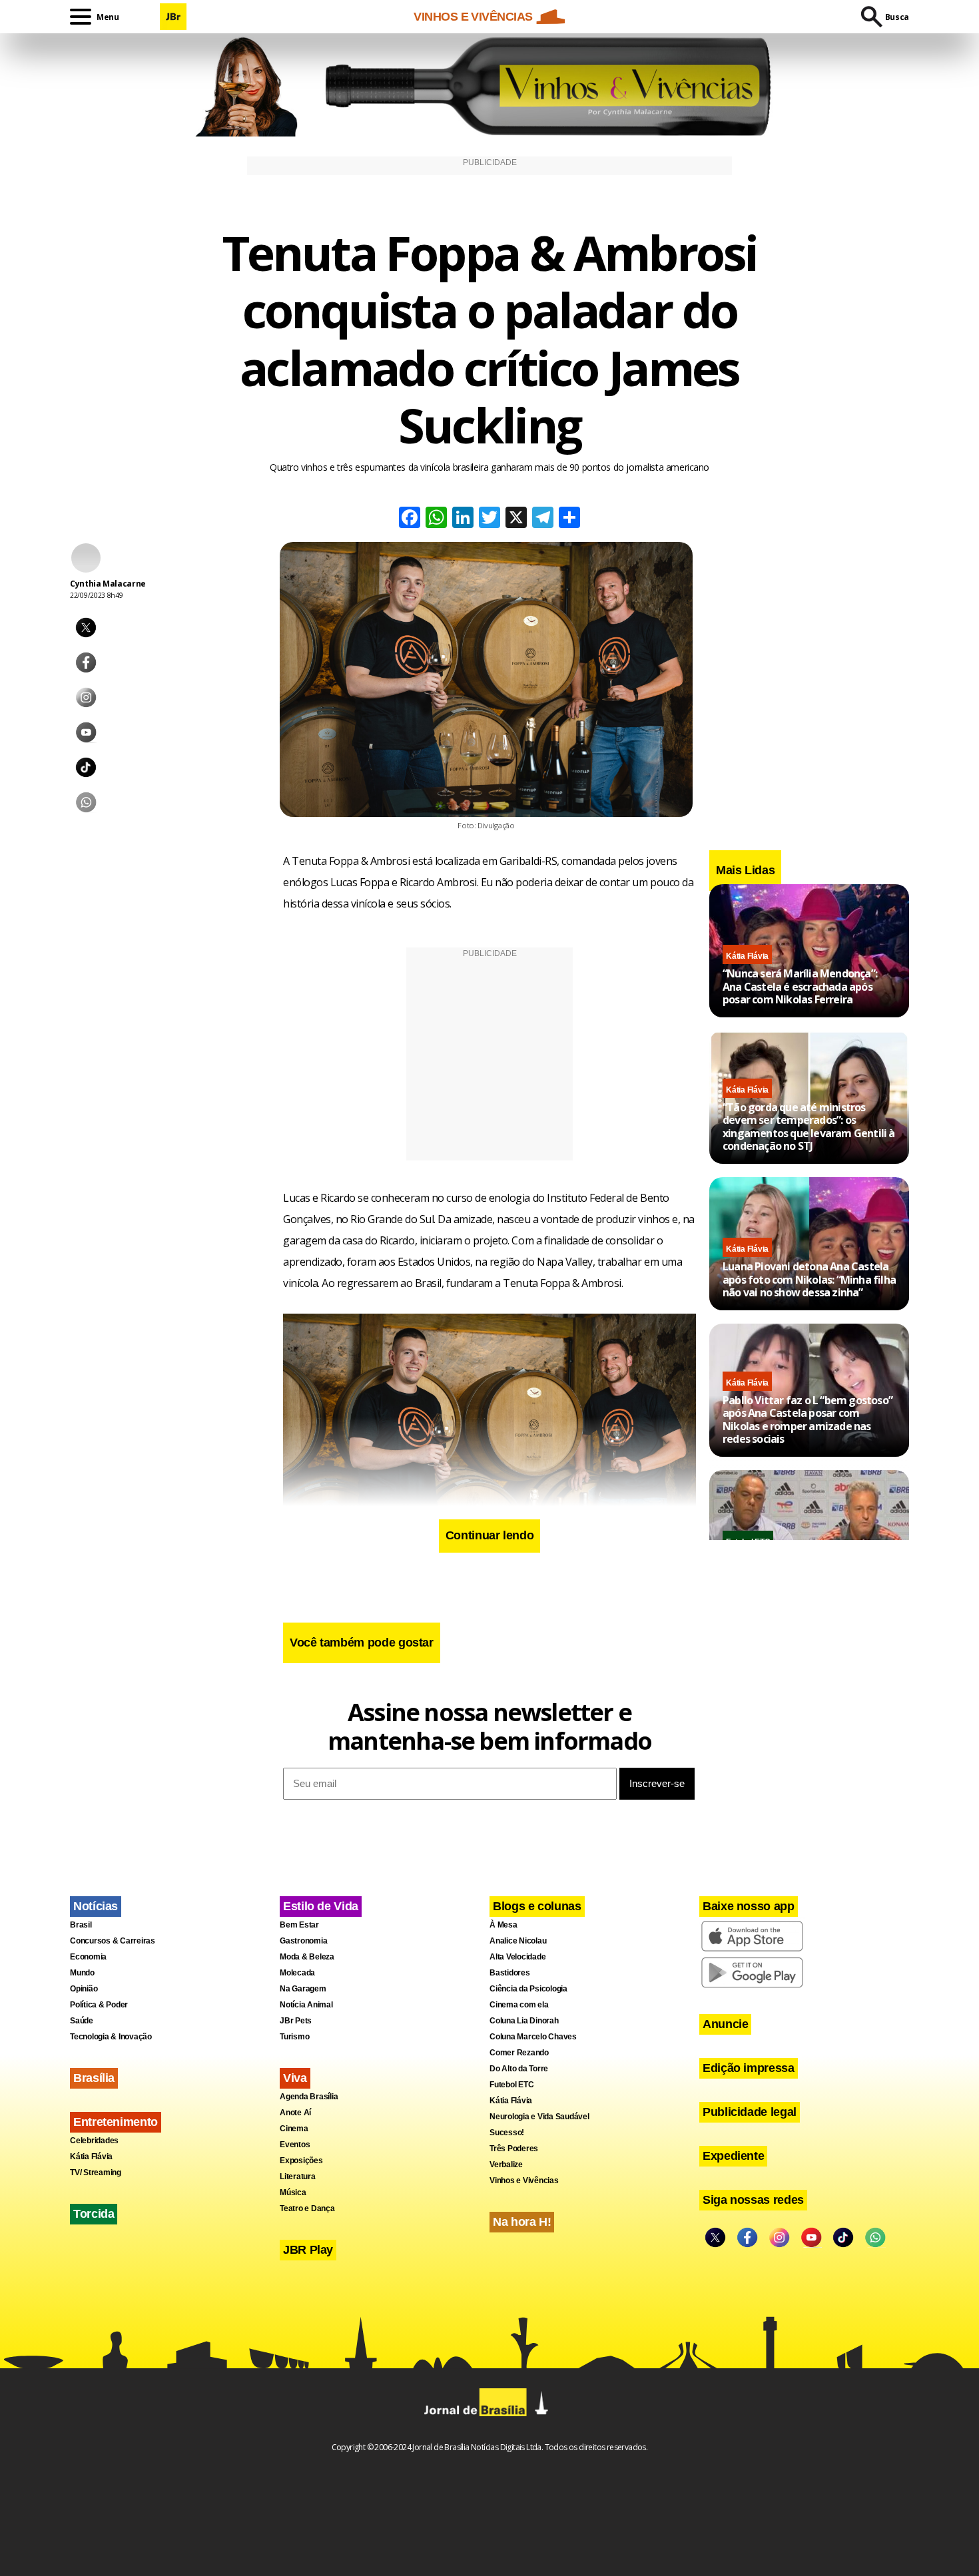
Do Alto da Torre (519, 2069)
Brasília (94, 2078)
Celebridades (94, 2141)
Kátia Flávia (747, 956)
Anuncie (725, 2024)
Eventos (295, 2145)
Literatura (298, 2177)
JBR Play (308, 2250)
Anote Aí (295, 2113)
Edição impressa (749, 2068)
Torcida (94, 2214)
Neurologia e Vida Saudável (539, 2117)
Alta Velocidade (517, 1957)
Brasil (81, 1925)
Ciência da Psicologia (528, 1989)
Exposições (301, 2161)
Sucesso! (507, 2133)
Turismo (294, 2037)
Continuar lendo (490, 1535)
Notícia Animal (306, 2005)
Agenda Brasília (309, 2097)
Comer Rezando (519, 2053)
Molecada (297, 1973)
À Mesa (503, 1925)
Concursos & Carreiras (113, 1941)
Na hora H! (522, 2222)
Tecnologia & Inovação (111, 2037)
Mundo (82, 1973)
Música (293, 2192)
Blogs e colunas (537, 1906)
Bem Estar (299, 1925)
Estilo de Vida (321, 1906)
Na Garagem (303, 1989)
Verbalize (506, 2165)
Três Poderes (514, 2149)
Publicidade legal (750, 2112)
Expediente (733, 2156)
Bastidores (510, 1973)
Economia (88, 1957)
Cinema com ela (519, 2005)
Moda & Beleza (307, 1957)
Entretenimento (116, 2122)
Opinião (84, 1989)
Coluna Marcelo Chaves (533, 2037)
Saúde (82, 2021)
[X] (516, 519)
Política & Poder (99, 2005)
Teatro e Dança (307, 2208)
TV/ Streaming (96, 2173)
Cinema (294, 2129)
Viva (295, 2078)
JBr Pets (296, 2021)
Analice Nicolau (518, 1941)
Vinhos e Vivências (524, 2181)
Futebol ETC (511, 2085)
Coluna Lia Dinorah (524, 2021)
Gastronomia (303, 1941)
